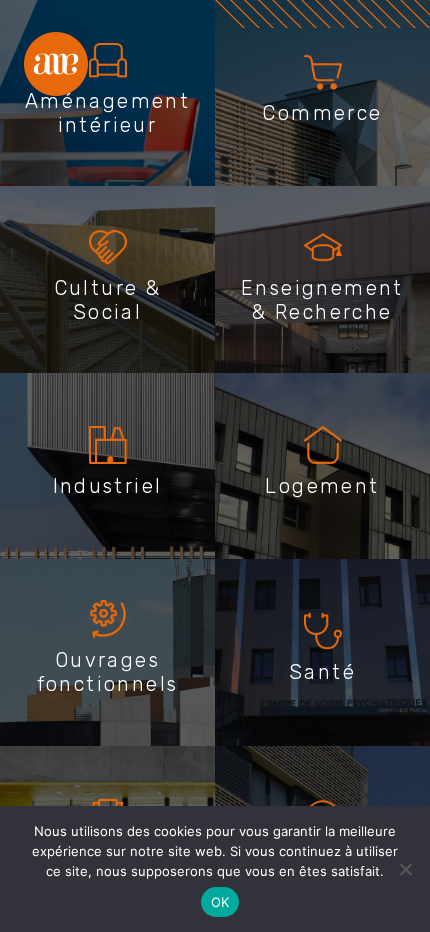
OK (220, 902)
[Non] (405, 869)
